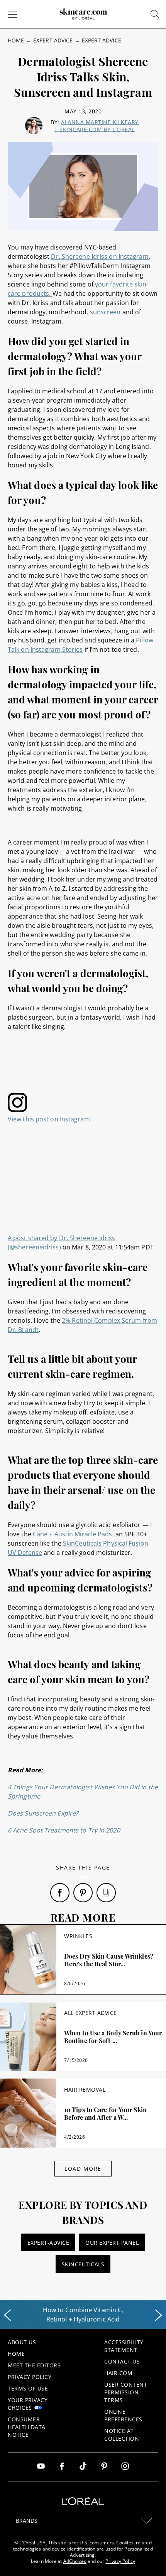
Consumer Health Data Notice (27, 2427)
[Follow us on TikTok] (83, 2467)
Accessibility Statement (124, 2346)
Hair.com (118, 2373)
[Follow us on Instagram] (125, 2467)
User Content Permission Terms (126, 2392)
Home (16, 40)
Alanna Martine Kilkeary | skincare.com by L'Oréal (97, 126)
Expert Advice (53, 40)
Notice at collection (122, 2435)
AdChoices (75, 2561)
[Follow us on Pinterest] (104, 2467)
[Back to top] (148, 2558)
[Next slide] (159, 2315)
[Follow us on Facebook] (62, 2467)
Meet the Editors (34, 2365)
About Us (22, 2342)
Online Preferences (123, 2415)
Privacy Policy (30, 2377)
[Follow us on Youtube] (41, 2467)
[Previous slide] (7, 2315)
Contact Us (122, 2361)
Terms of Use (28, 2388)
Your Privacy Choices (28, 2404)
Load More (83, 2169)
